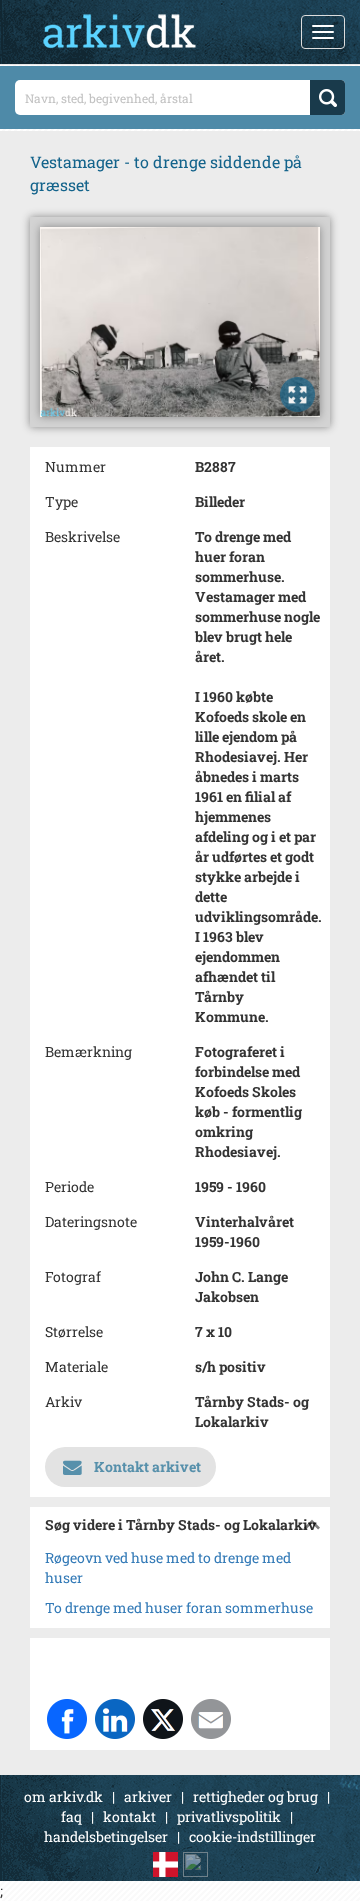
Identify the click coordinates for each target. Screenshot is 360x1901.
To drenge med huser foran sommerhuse (179, 1607)
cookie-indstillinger (252, 1836)
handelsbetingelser (106, 1836)
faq (71, 1816)
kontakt (129, 1816)
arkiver (148, 1796)
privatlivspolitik (229, 1816)
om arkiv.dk (63, 1796)
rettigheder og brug (255, 1796)
